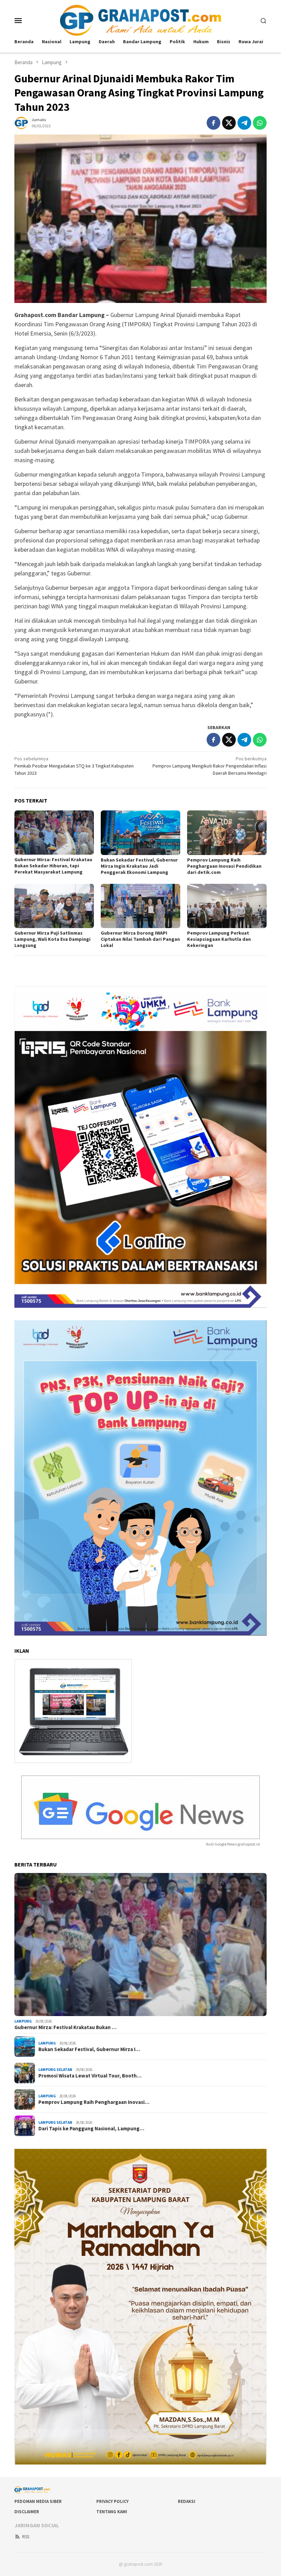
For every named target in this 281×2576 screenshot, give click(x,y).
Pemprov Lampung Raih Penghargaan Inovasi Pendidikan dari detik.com (224, 866)
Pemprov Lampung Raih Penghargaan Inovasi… (94, 2102)
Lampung (23, 2021)
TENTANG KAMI (112, 2512)
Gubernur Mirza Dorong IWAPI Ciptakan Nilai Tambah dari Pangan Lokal (140, 939)
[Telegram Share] (244, 123)
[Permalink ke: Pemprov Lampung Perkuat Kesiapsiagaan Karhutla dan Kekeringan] (227, 906)
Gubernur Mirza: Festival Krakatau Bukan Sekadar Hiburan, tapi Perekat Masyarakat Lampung (53, 866)
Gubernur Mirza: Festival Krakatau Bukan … (65, 2027)
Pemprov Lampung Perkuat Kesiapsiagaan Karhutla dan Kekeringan (219, 939)
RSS (26, 2537)
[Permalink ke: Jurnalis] (21, 122)
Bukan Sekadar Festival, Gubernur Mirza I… (89, 2049)
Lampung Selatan (55, 2070)
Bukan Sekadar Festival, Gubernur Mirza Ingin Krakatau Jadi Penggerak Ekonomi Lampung (139, 866)
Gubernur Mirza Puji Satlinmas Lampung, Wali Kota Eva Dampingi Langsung (52, 939)
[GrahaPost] (140, 20)
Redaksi (187, 2501)
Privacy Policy (112, 2501)
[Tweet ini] (229, 123)
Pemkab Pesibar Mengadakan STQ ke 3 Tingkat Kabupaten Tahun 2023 (74, 766)
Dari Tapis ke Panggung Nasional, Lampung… (91, 2129)
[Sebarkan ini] (213, 123)
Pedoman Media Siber (38, 2501)
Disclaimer (27, 2512)
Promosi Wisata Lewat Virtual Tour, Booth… (90, 2076)
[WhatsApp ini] (260, 123)
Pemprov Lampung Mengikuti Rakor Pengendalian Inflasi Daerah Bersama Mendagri (210, 766)
